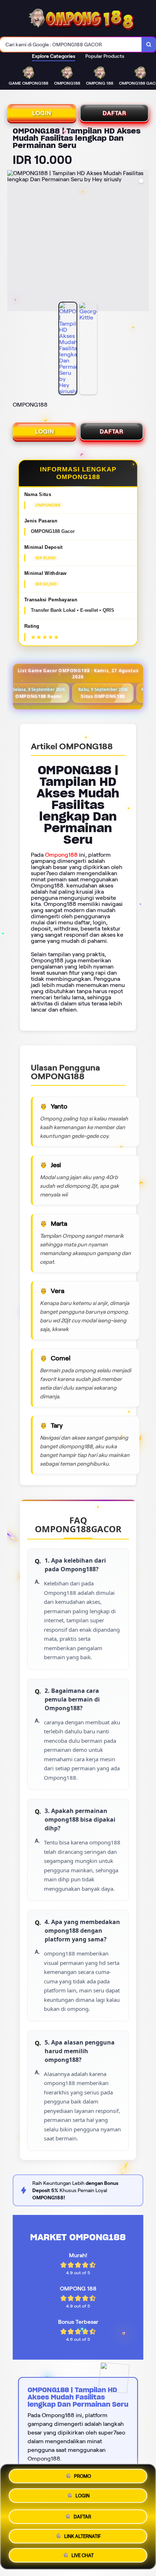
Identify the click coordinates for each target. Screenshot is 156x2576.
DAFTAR (114, 113)
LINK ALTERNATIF (83, 2534)
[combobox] (71, 45)
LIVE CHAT (83, 2553)
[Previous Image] (13, 242)
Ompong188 (61, 855)
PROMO (83, 2477)
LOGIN (42, 113)
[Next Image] (143, 242)
